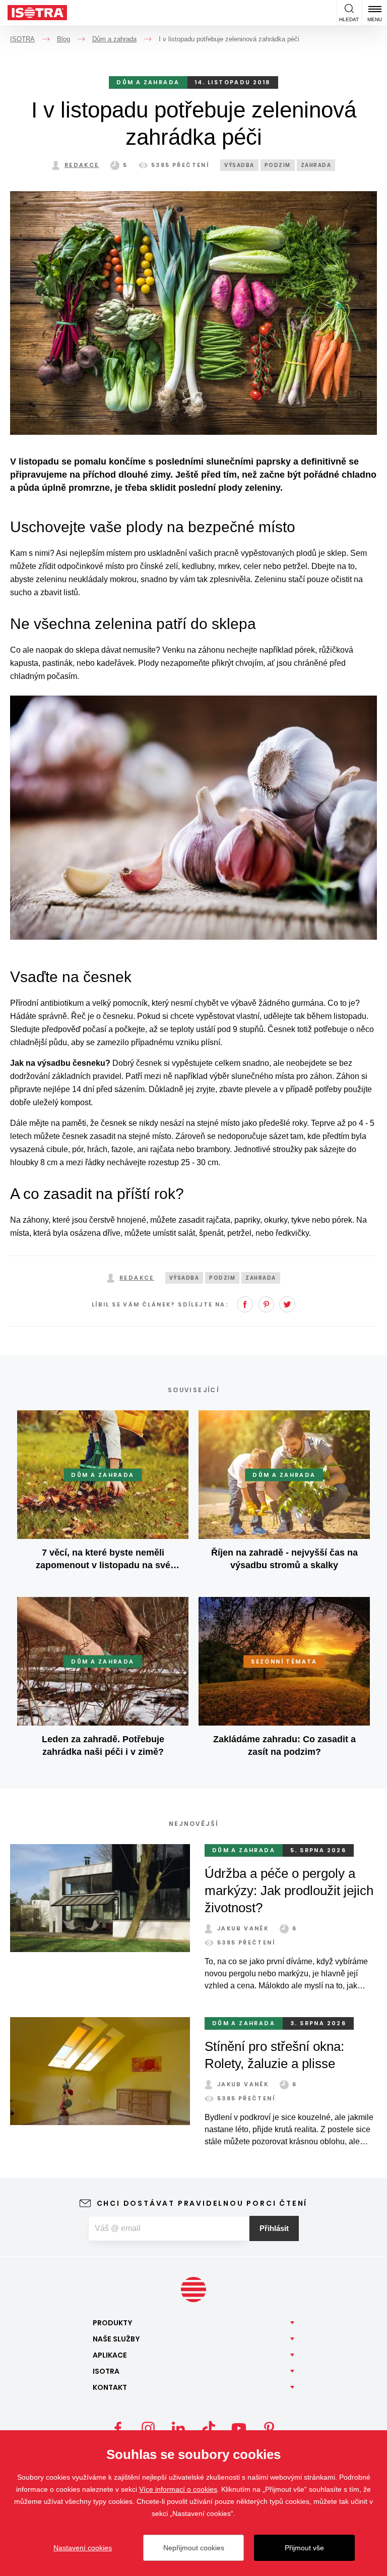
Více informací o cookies (178, 2489)
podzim (278, 165)
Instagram (148, 2428)
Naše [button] (116, 2339)
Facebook (245, 1304)
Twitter (287, 1304)
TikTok (209, 2428)
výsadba (239, 165)
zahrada (316, 165)
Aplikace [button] (110, 2355)
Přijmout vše (304, 2548)
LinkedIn (178, 2428)
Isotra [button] (106, 2371)
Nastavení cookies (83, 2548)
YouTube (239, 2428)
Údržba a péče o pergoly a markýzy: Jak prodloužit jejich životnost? (289, 1891)
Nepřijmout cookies (194, 2548)
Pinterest (266, 1304)
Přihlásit (274, 2228)
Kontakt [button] (110, 2387)
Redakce (82, 165)
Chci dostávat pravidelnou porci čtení (202, 2203)
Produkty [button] (113, 2323)
